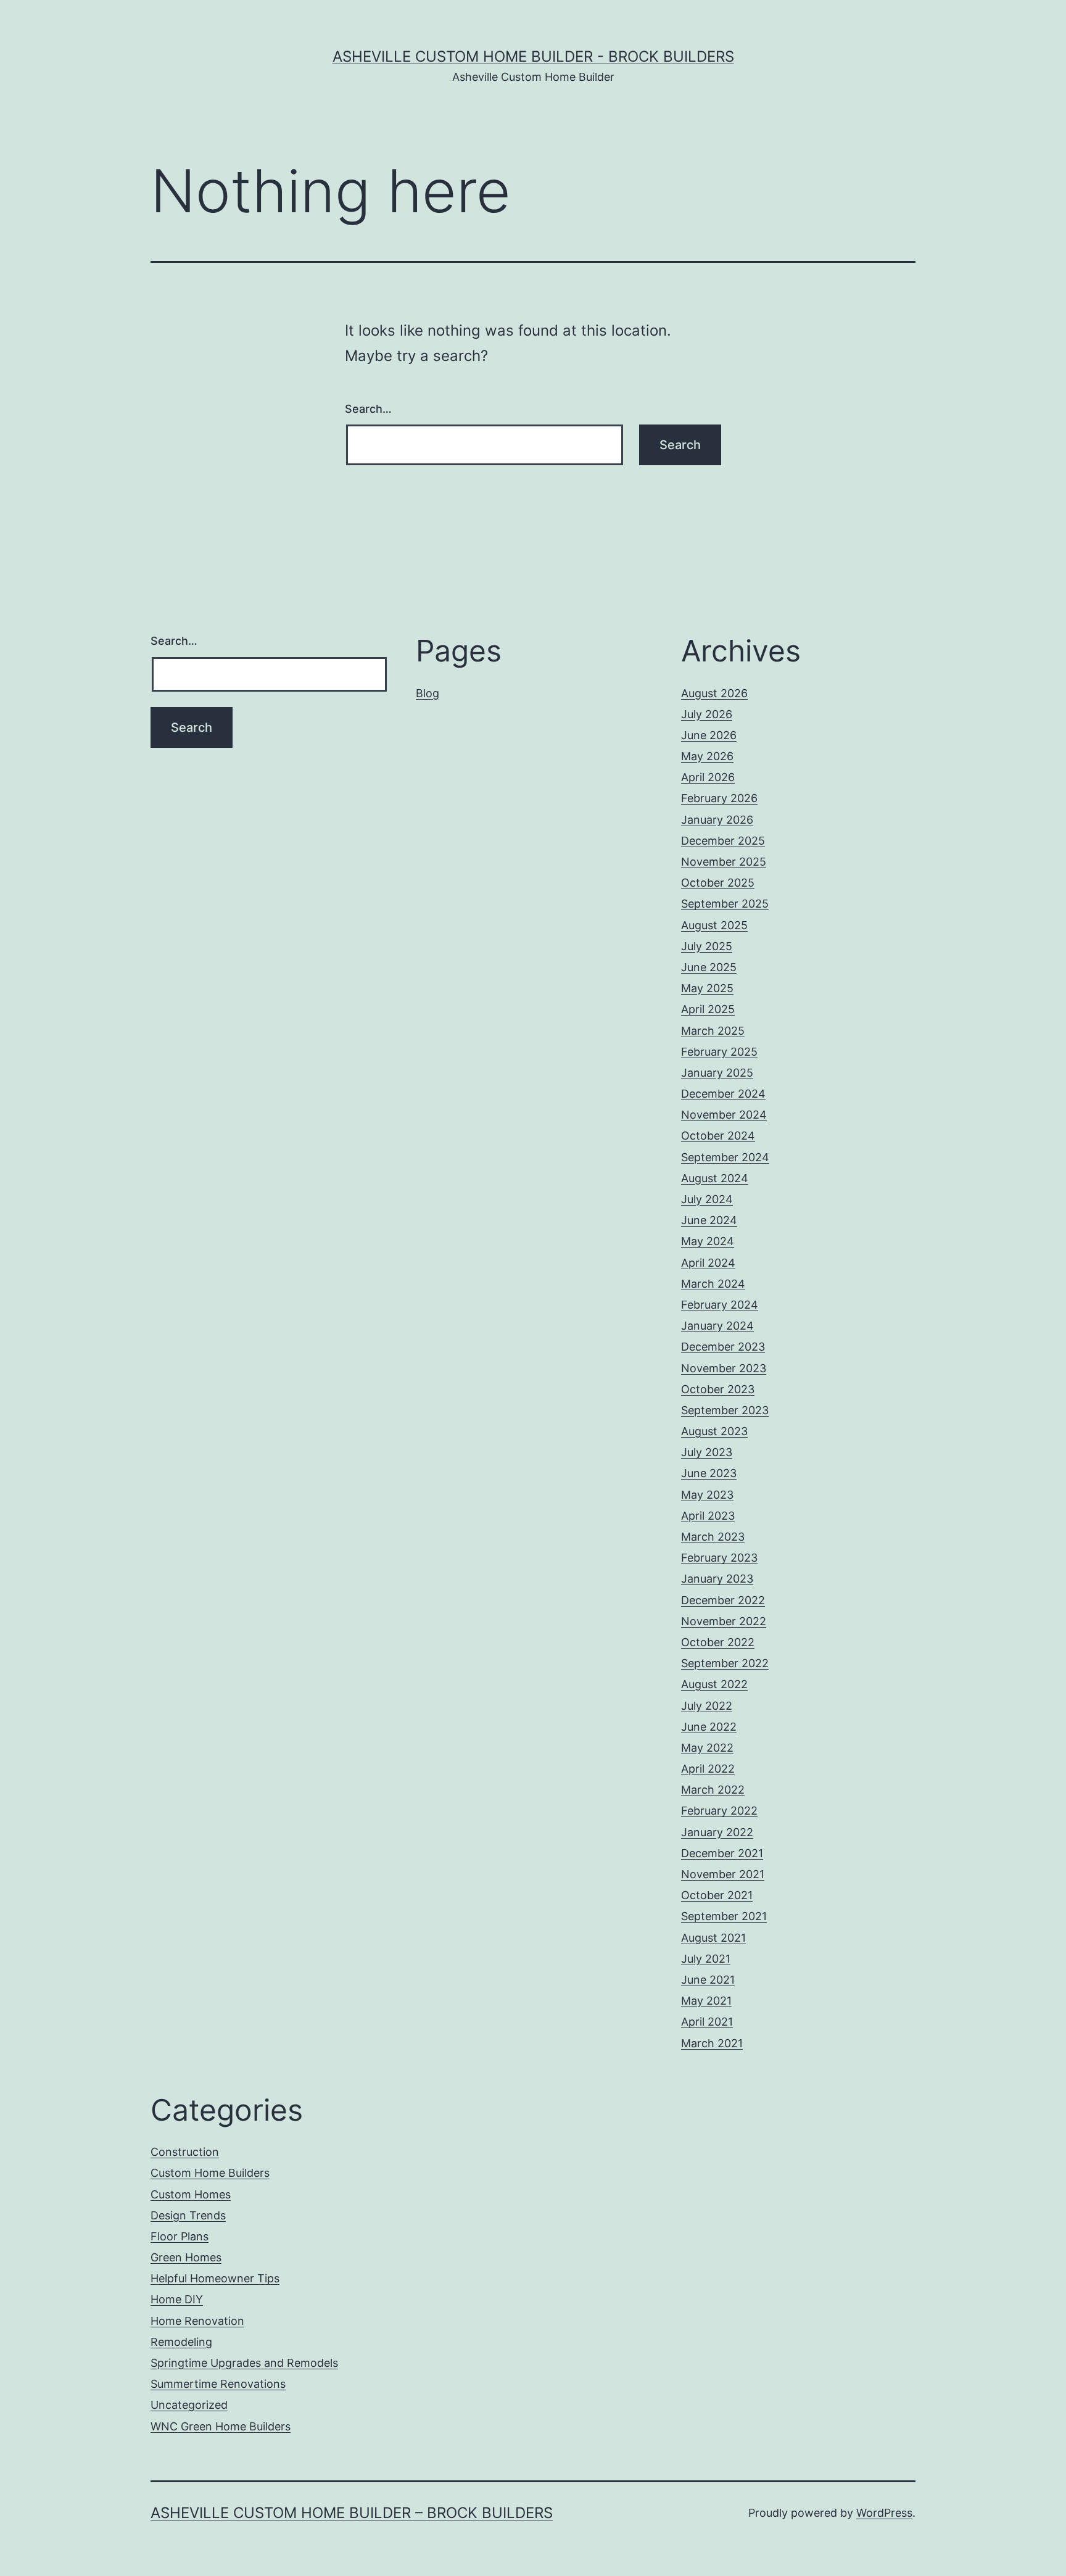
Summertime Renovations (218, 2384)
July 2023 (707, 1452)
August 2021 (713, 1938)
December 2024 (723, 1094)
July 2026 (707, 714)
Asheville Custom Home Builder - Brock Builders (533, 56)
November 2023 (724, 1368)
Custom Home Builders (210, 2173)
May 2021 (706, 2001)
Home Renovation (197, 2321)
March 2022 (713, 1790)
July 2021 (706, 1959)
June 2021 (708, 1980)
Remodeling (181, 2342)
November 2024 (724, 1115)
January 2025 (717, 1073)
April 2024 (708, 1263)
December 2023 (723, 1347)
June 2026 (709, 735)
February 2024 (720, 1305)
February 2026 (719, 798)
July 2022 (707, 1706)
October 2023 (718, 1389)
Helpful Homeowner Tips (215, 2278)
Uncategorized (189, 2405)
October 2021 (717, 1895)
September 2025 (725, 904)
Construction (185, 2152)
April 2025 (708, 1009)
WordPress (884, 2513)
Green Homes (186, 2257)
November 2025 (724, 862)
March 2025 (713, 1031)
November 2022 (724, 1621)
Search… (368, 409)
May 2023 (707, 1495)
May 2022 (707, 1748)
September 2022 (725, 1663)
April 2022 (708, 1769)
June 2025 (709, 967)
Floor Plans (180, 2236)
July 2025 (707, 946)
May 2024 (708, 1241)
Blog (428, 693)
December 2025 (723, 841)
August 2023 (714, 1431)
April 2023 (708, 1516)
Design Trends (188, 2215)
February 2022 (719, 1811)
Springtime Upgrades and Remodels (244, 2363)
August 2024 (715, 1178)
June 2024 (709, 1220)
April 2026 (708, 777)
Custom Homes (191, 2194)
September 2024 (725, 1157)
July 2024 (707, 1199)
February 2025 (719, 1052)
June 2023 (709, 1473)
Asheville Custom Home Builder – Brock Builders (352, 2513)
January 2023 (717, 1579)
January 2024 (717, 1326)
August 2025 (714, 925)
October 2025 (718, 883)
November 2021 (723, 1874)
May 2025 (707, 988)
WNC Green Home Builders (221, 2426)
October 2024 (718, 1136)
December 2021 (722, 1853)
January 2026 (717, 820)
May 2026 (707, 756)
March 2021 (712, 2043)
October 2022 (718, 1642)
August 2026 (714, 693)
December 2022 (723, 1600)
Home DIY (177, 2299)
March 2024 (713, 1284)
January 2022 (717, 1832)
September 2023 (725, 1410)
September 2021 (724, 1916)
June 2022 (709, 1727)
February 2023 (719, 1558)
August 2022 (714, 1684)
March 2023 (713, 1537)
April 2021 (707, 2022)
